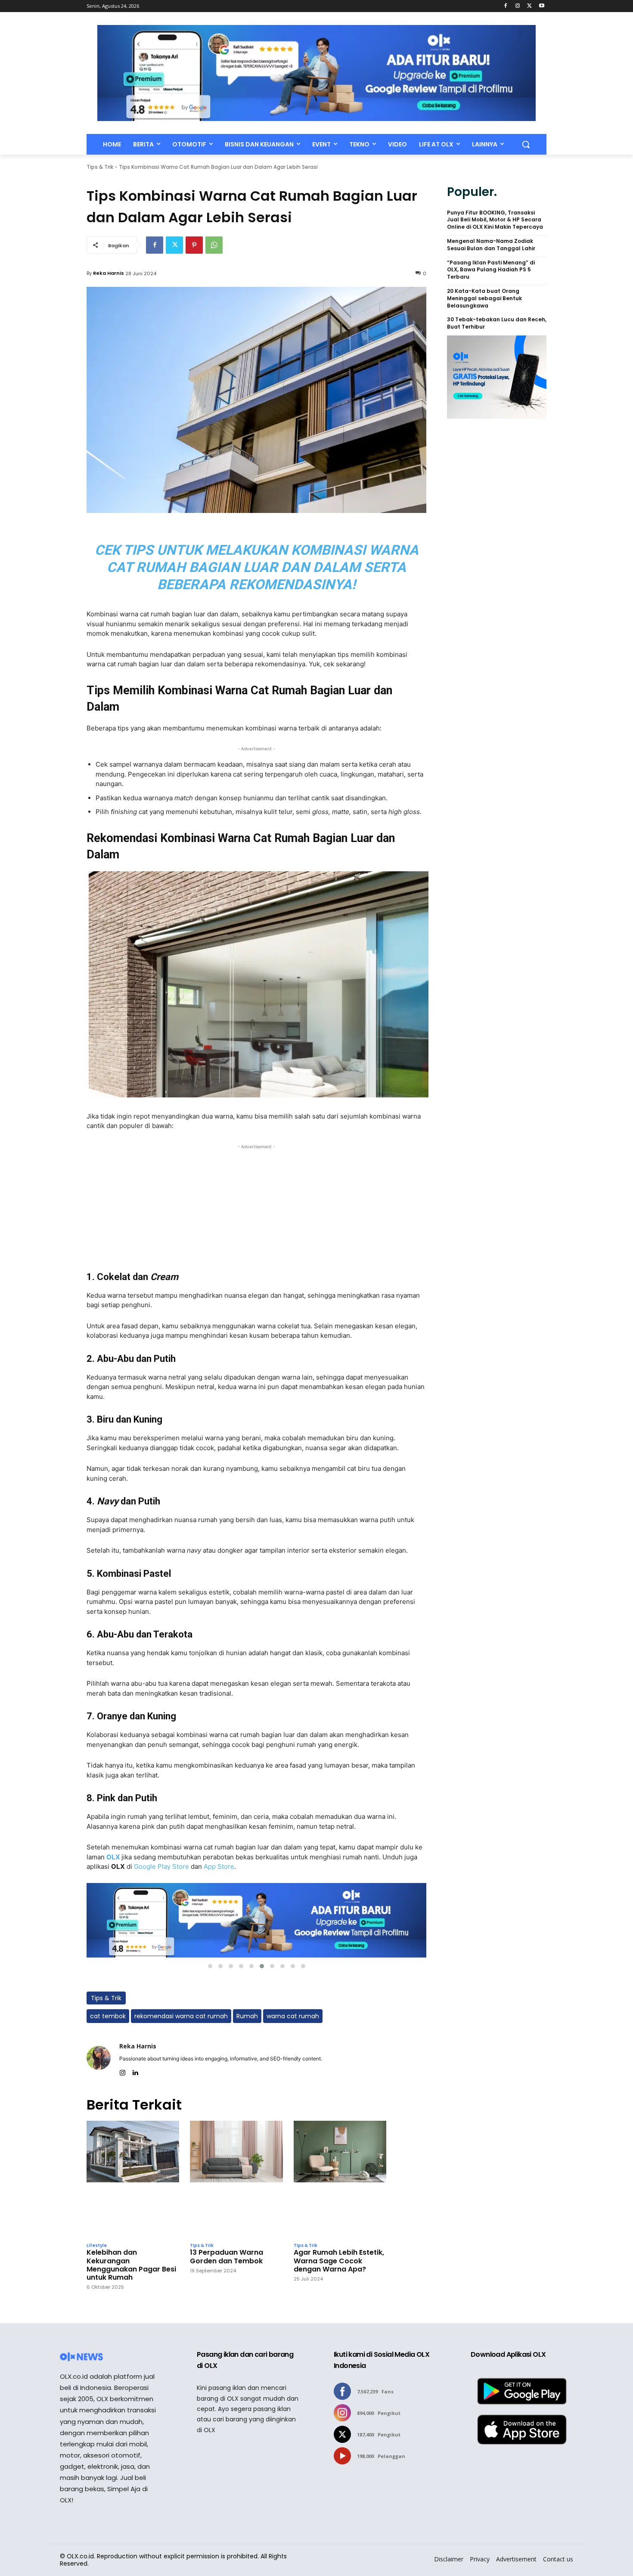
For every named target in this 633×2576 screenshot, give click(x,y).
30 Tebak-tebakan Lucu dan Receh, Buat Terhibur (497, 323)
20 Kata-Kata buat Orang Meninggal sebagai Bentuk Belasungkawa (484, 298)
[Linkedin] (135, 2071)
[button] (526, 144)
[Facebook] (506, 6)
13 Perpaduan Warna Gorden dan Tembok (227, 2256)
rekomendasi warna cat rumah (181, 2016)
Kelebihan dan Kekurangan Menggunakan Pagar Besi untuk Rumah (131, 2265)
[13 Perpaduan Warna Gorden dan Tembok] (236, 2180)
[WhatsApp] (214, 245)
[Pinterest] (194, 245)
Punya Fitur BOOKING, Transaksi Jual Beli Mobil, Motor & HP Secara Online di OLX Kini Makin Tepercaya (495, 220)
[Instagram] (518, 6)
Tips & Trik (100, 167)
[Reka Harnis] (99, 2058)
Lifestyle (97, 2246)
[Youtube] (541, 6)
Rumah (247, 2016)
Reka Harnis (109, 273)
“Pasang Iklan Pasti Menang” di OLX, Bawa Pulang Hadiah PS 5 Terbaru (491, 270)
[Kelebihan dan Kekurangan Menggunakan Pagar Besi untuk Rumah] (133, 2180)
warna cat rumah (293, 2016)
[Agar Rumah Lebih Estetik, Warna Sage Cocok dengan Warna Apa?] (340, 2180)
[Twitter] (529, 6)
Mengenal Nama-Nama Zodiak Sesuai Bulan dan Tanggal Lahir (491, 245)
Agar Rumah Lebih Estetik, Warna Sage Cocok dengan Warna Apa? (339, 2261)
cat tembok (108, 2016)
